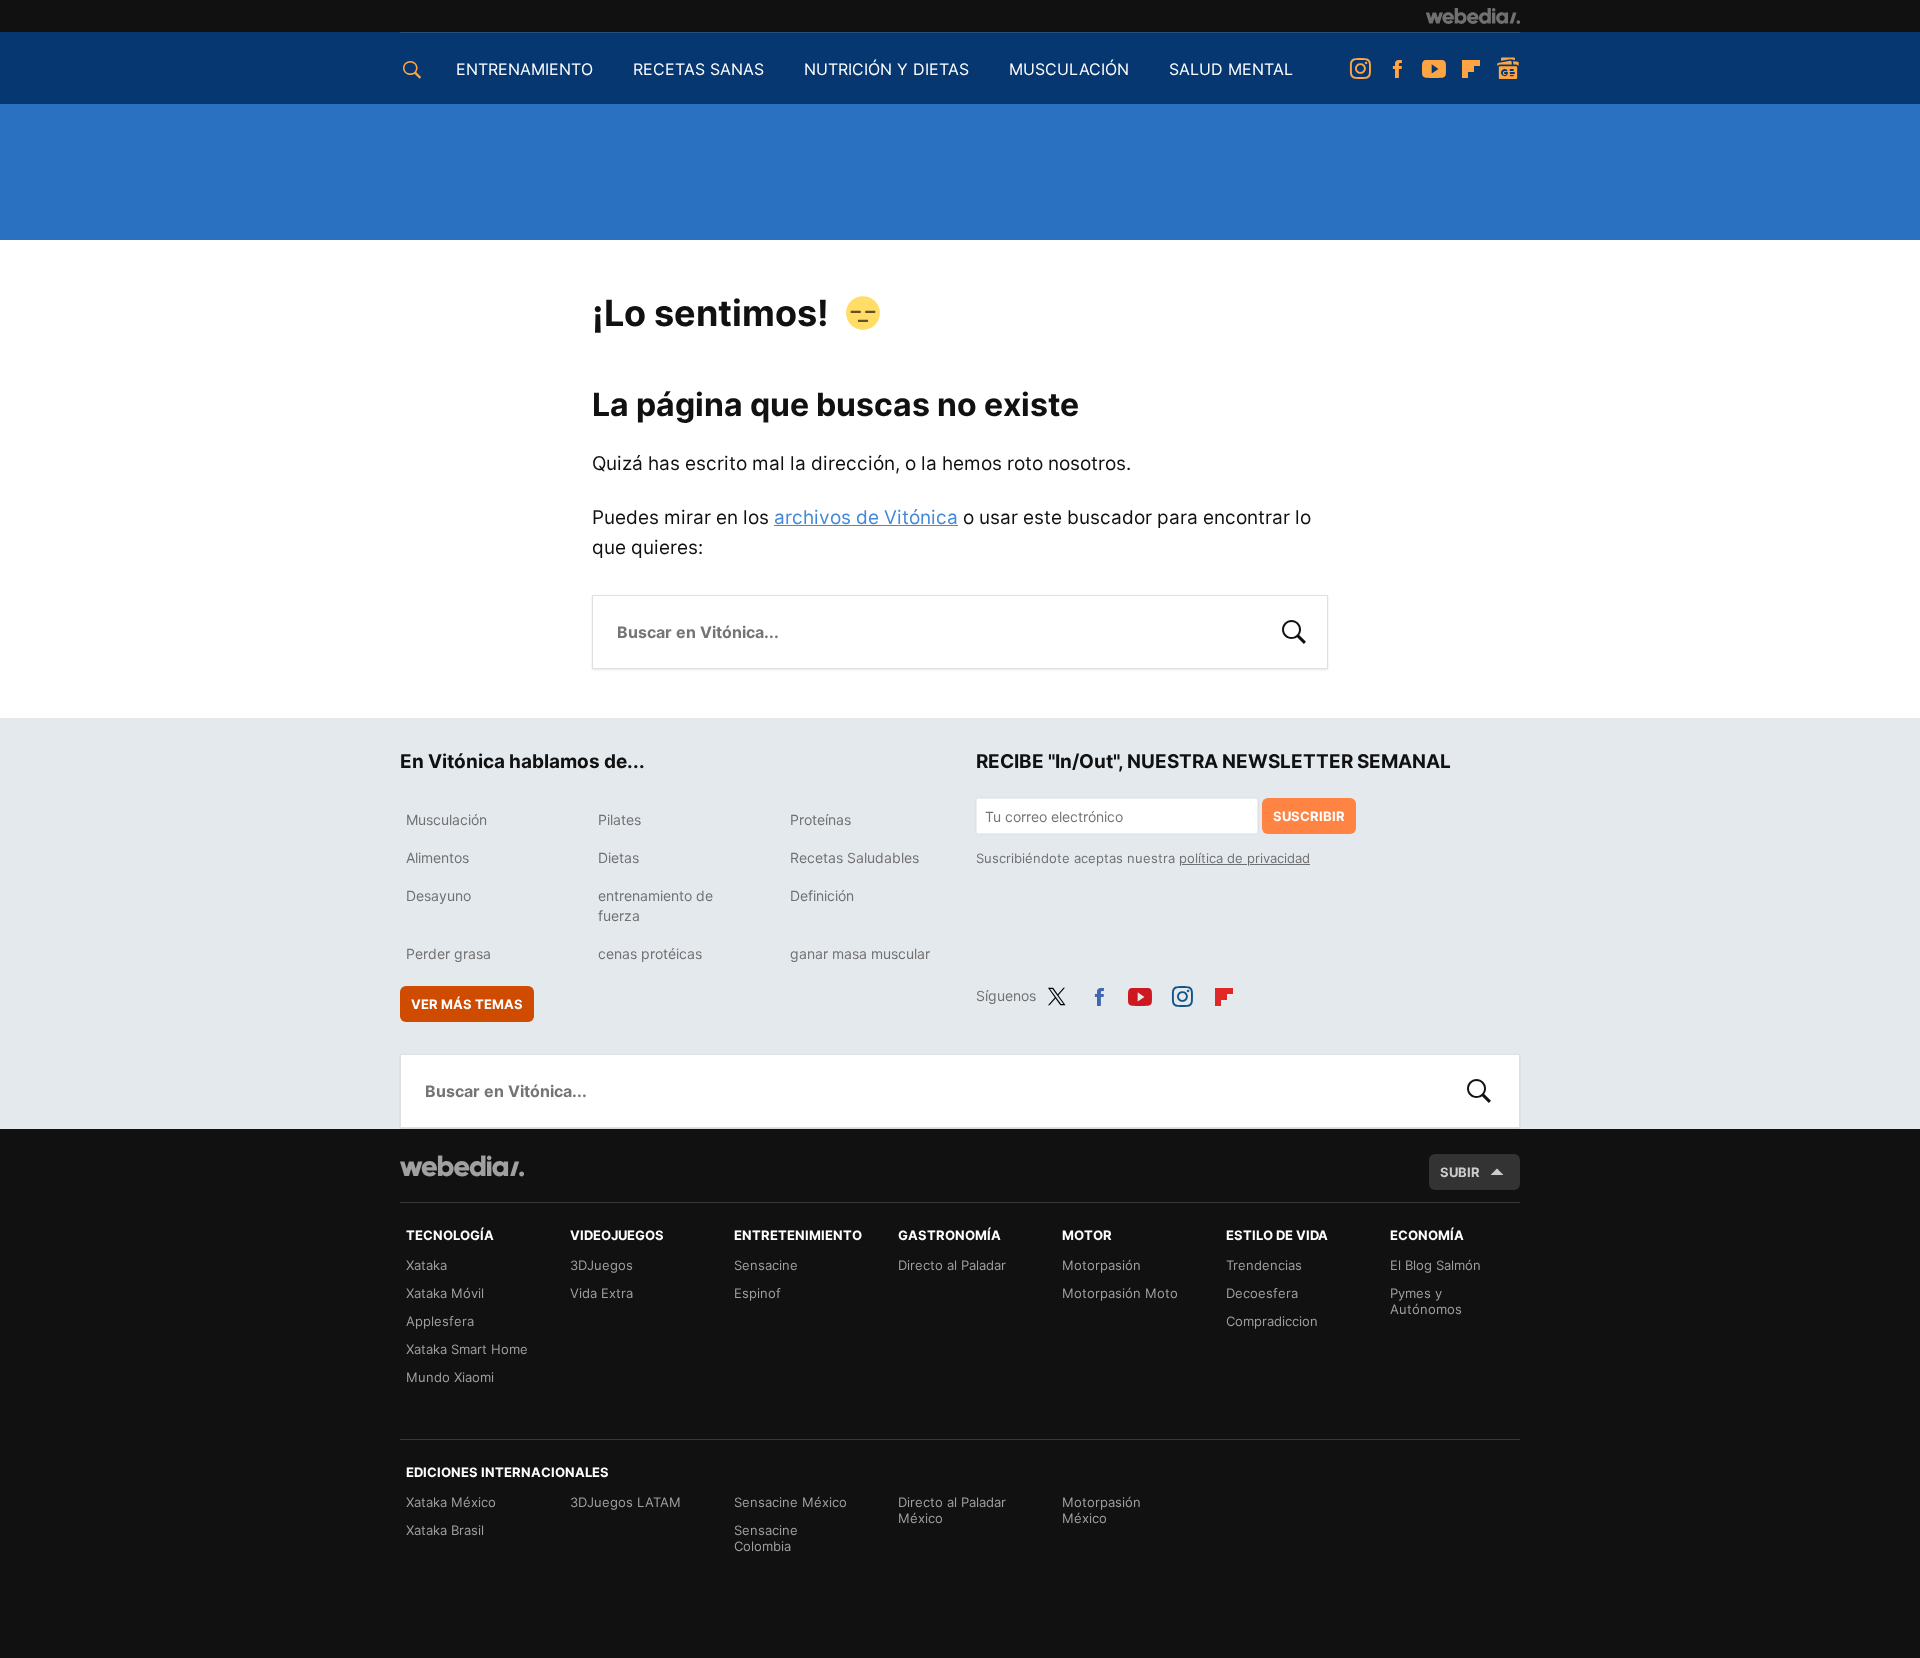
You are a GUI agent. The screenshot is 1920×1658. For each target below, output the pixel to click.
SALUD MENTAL (1231, 69)
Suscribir (1309, 816)
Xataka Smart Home (467, 1349)
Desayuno (438, 895)
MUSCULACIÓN (1069, 69)
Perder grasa (448, 953)
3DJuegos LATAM (625, 1502)
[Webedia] (1473, 16)
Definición (822, 895)
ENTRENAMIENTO (524, 69)
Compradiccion (1272, 1321)
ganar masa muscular (860, 953)
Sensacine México (790, 1502)
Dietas (618, 857)
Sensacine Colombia (766, 1538)
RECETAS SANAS (698, 69)
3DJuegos (601, 1265)
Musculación (446, 819)
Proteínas (820, 819)
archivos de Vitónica (866, 517)
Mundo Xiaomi (450, 1377)
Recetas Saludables (854, 857)
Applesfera (440, 1321)
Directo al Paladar (952, 1265)
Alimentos (437, 857)
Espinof (757, 1293)
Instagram (1360, 69)
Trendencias (1264, 1265)
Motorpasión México (1101, 1510)
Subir (1460, 1172)
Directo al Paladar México (952, 1510)
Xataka (426, 1265)
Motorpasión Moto (1120, 1293)
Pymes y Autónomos (1426, 1301)
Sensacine (766, 1265)
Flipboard (1471, 69)
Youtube (1434, 69)
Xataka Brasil (445, 1530)
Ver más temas (467, 1004)
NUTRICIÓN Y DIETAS (886, 69)
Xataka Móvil (445, 1293)
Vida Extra (601, 1293)
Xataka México (451, 1502)
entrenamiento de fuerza (655, 905)
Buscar (1294, 630)
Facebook (1397, 69)
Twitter (1057, 993)
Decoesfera (1262, 1293)
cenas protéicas (650, 953)
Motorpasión (1101, 1265)
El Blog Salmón (1435, 1265)
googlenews (1508, 69)
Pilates (619, 819)
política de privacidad (1244, 858)
